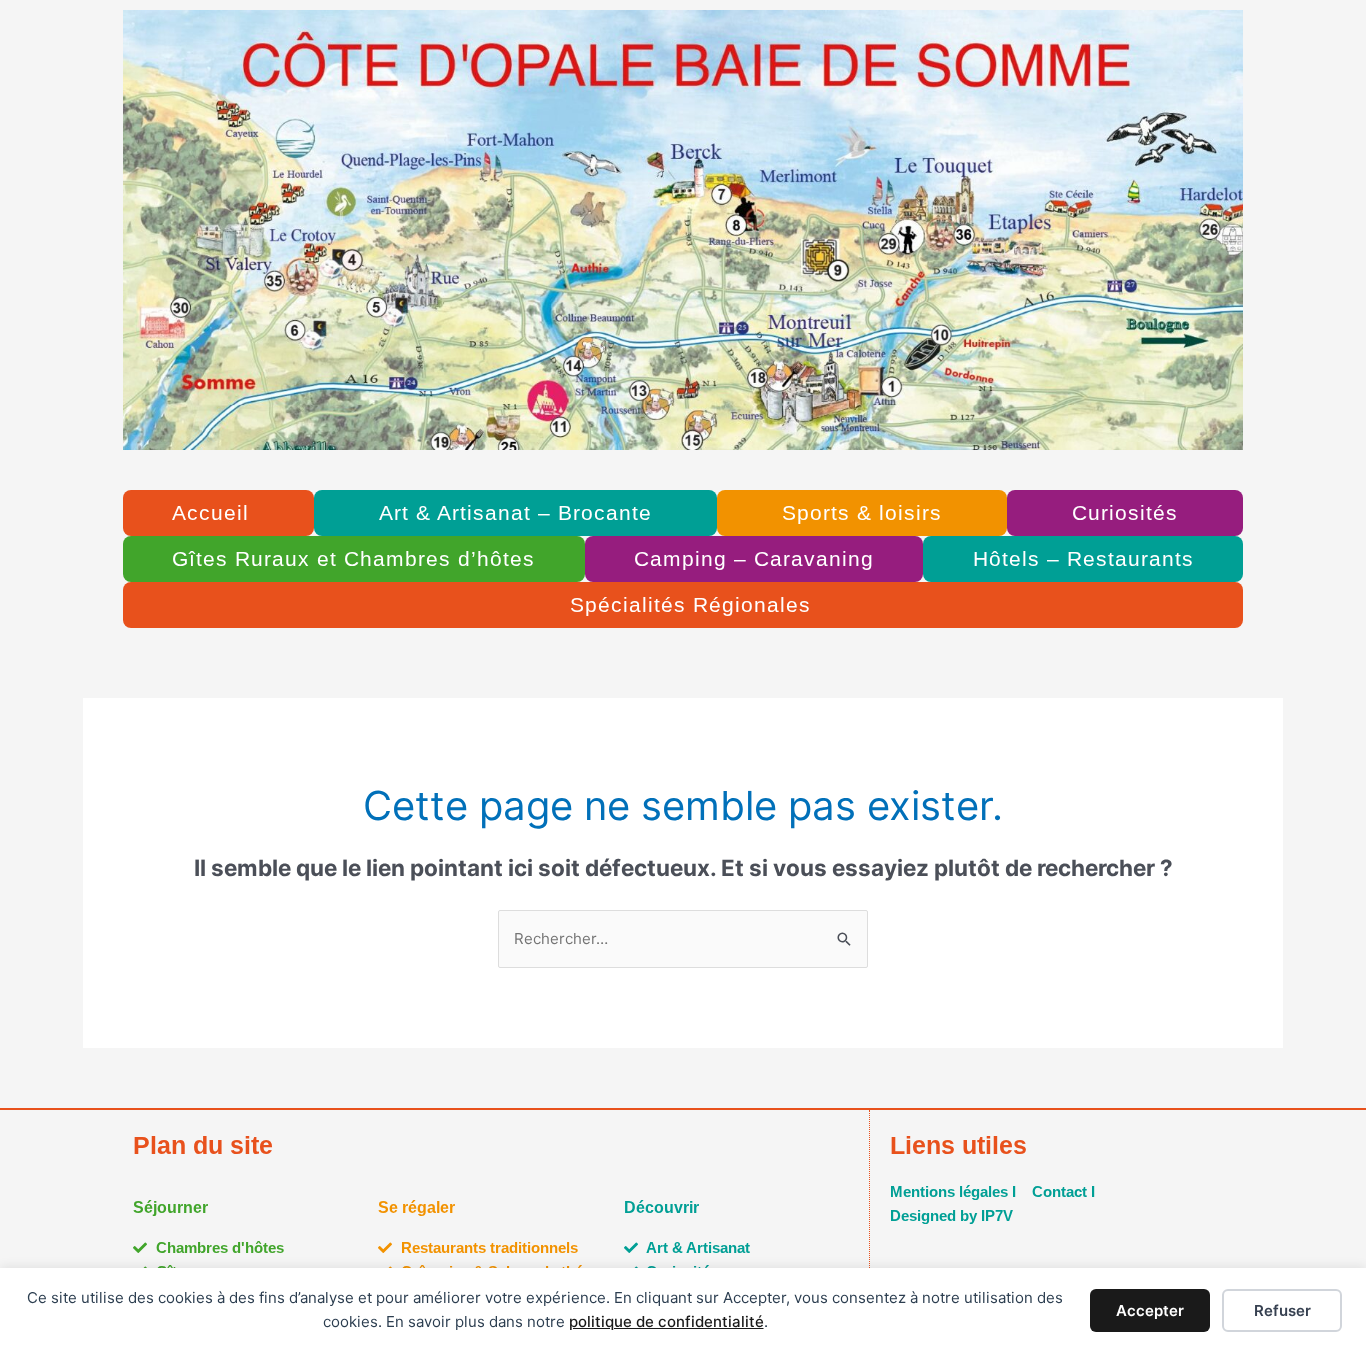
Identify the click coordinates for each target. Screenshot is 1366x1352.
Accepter (1150, 1310)
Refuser (1282, 1310)
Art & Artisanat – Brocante (515, 512)
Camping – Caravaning (754, 558)
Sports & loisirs (862, 512)
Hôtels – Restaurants (1083, 558)
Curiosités (1125, 512)
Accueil (210, 512)
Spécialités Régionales (690, 604)
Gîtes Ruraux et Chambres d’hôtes (353, 558)
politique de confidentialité (666, 1321)
